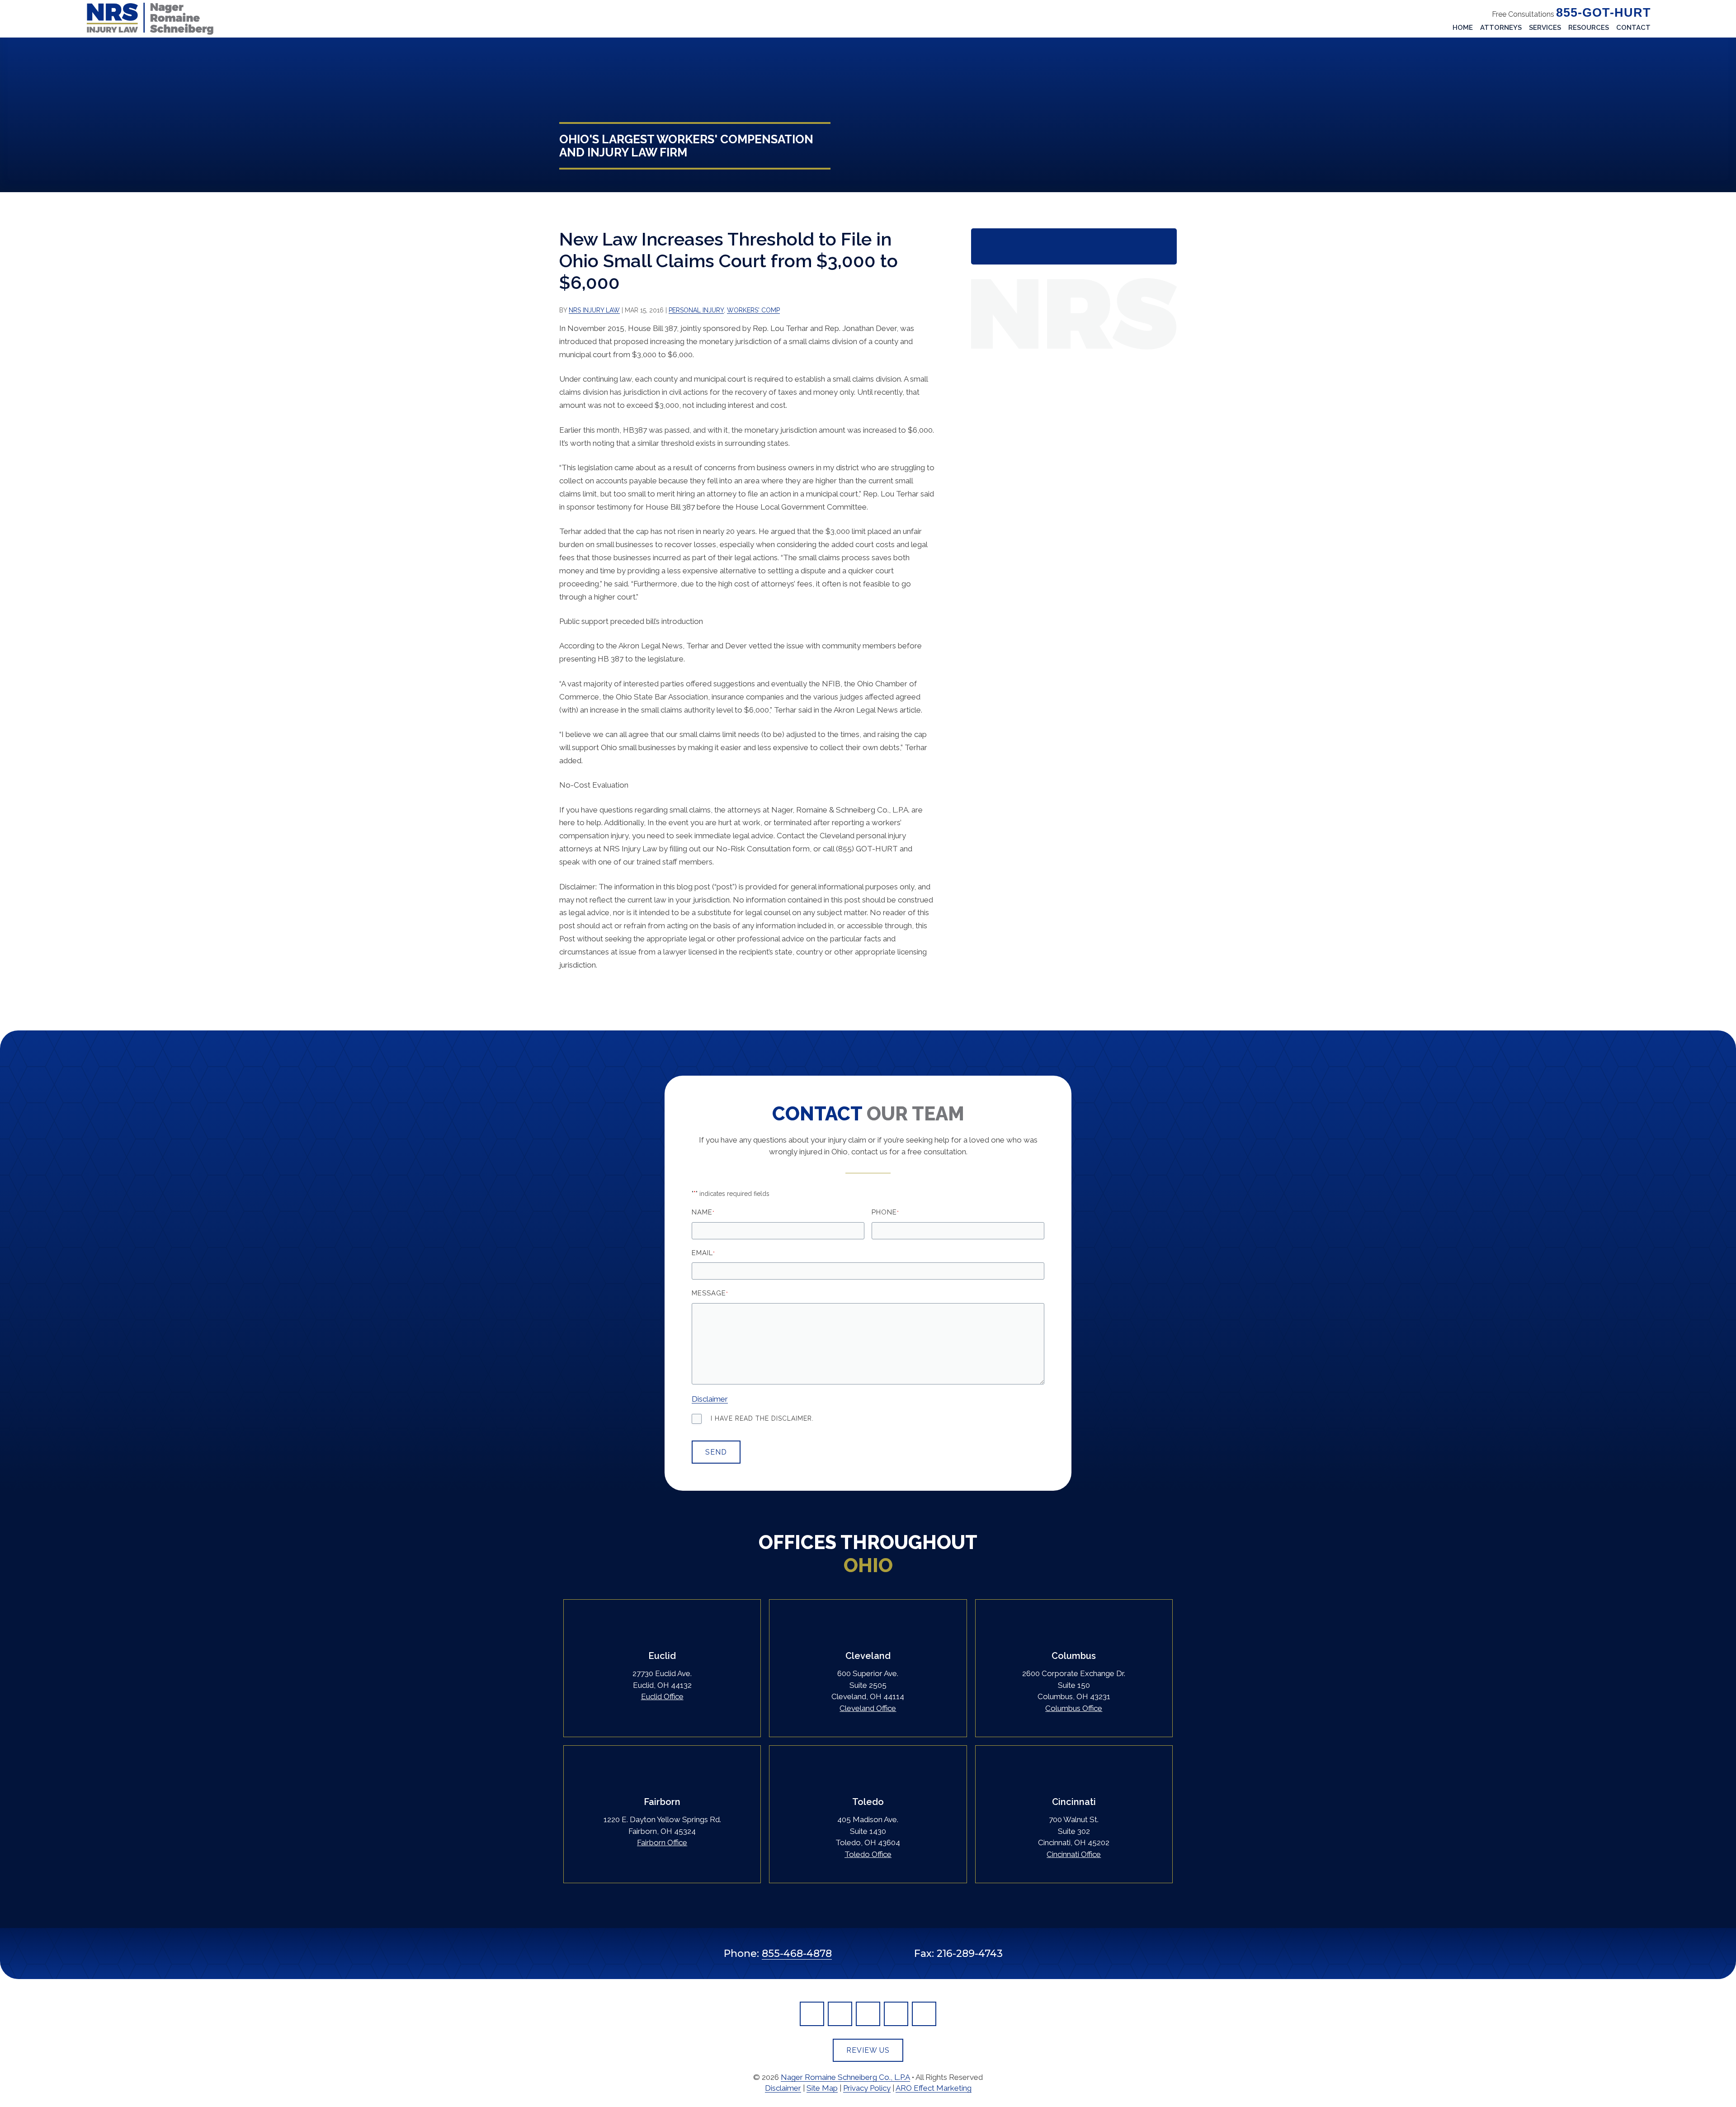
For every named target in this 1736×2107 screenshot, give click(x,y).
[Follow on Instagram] (924, 2014)
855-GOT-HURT (1604, 13)
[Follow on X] (868, 2014)
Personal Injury (696, 310)
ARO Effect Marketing (934, 2088)
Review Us (868, 2050)
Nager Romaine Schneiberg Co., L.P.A (845, 2077)
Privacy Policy (867, 2088)
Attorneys (1501, 28)
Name (703, 1212)
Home (1463, 28)
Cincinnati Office (1074, 1854)
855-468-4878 (797, 1953)
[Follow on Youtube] (896, 2014)
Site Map (822, 2088)
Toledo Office (868, 1854)
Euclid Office (662, 1696)
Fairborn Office (662, 1842)
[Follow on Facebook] (812, 2014)
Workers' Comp (753, 310)
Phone (885, 1212)
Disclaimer (710, 1399)
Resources (1589, 28)
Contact (1633, 28)
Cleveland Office (868, 1708)
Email (703, 1253)
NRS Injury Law (594, 310)
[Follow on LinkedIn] (840, 2014)
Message (710, 1293)
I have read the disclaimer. (762, 1418)
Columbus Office (1074, 1708)
